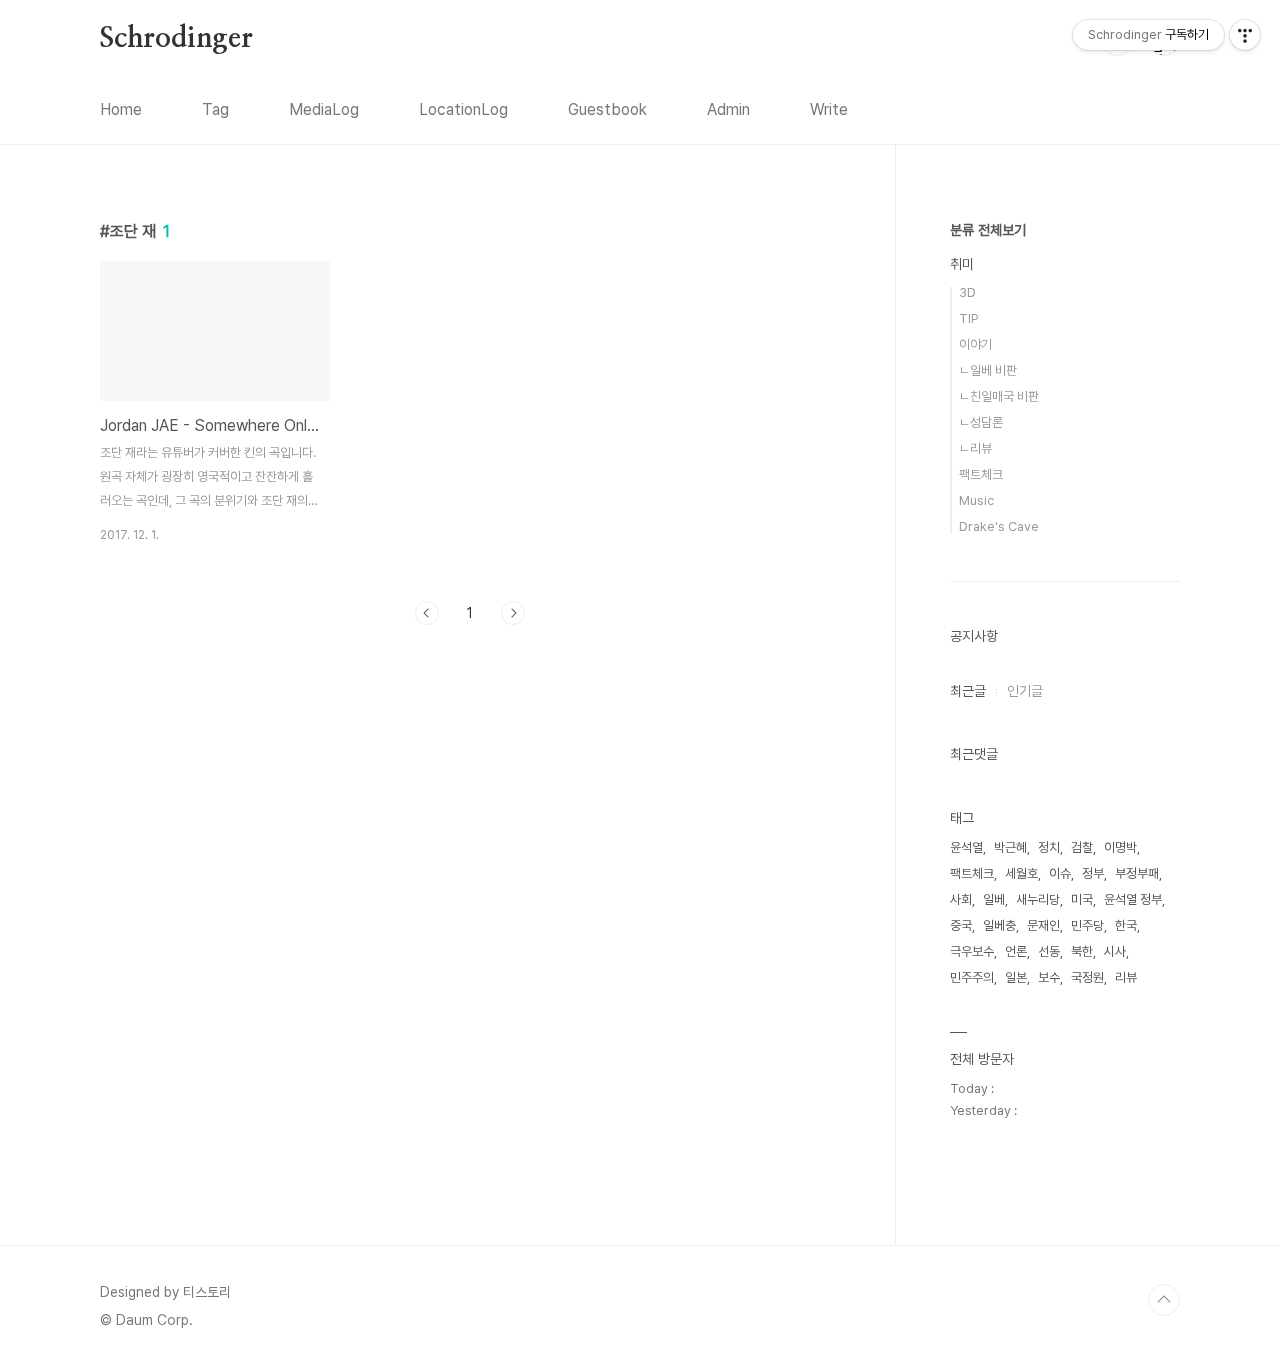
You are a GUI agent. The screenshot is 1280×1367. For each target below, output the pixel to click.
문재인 (1043, 925)
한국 (1126, 925)
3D (967, 292)
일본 (1016, 977)
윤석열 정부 (1133, 899)
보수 (1049, 977)
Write (829, 109)
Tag (215, 109)
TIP (969, 318)
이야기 (975, 344)
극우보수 (972, 951)
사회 (961, 899)
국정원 (1087, 977)
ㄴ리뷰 (975, 448)
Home (121, 109)
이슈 (1060, 873)
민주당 (1087, 925)
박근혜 (1010, 847)
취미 (962, 264)
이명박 (1120, 847)
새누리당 (1038, 899)
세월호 (1021, 873)
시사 (1115, 951)
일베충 (999, 925)
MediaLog (324, 109)
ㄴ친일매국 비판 (999, 396)
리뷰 (1126, 977)
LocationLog (463, 109)
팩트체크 (981, 474)
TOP (1164, 1300)
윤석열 (966, 847)
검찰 (1082, 847)
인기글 (1025, 691)
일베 (994, 899)
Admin (728, 109)
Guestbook (607, 109)
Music (976, 500)
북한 (1082, 951)
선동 (1049, 951)
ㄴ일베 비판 (988, 370)
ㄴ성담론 (981, 422)
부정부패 (1137, 873)
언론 (1016, 951)
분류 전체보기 (988, 230)
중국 (961, 925)
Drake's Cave (999, 526)
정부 (1093, 873)
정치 (1049, 847)
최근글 (968, 691)
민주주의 (972, 977)
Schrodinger (176, 39)
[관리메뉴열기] (1245, 35)
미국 (1082, 899)
